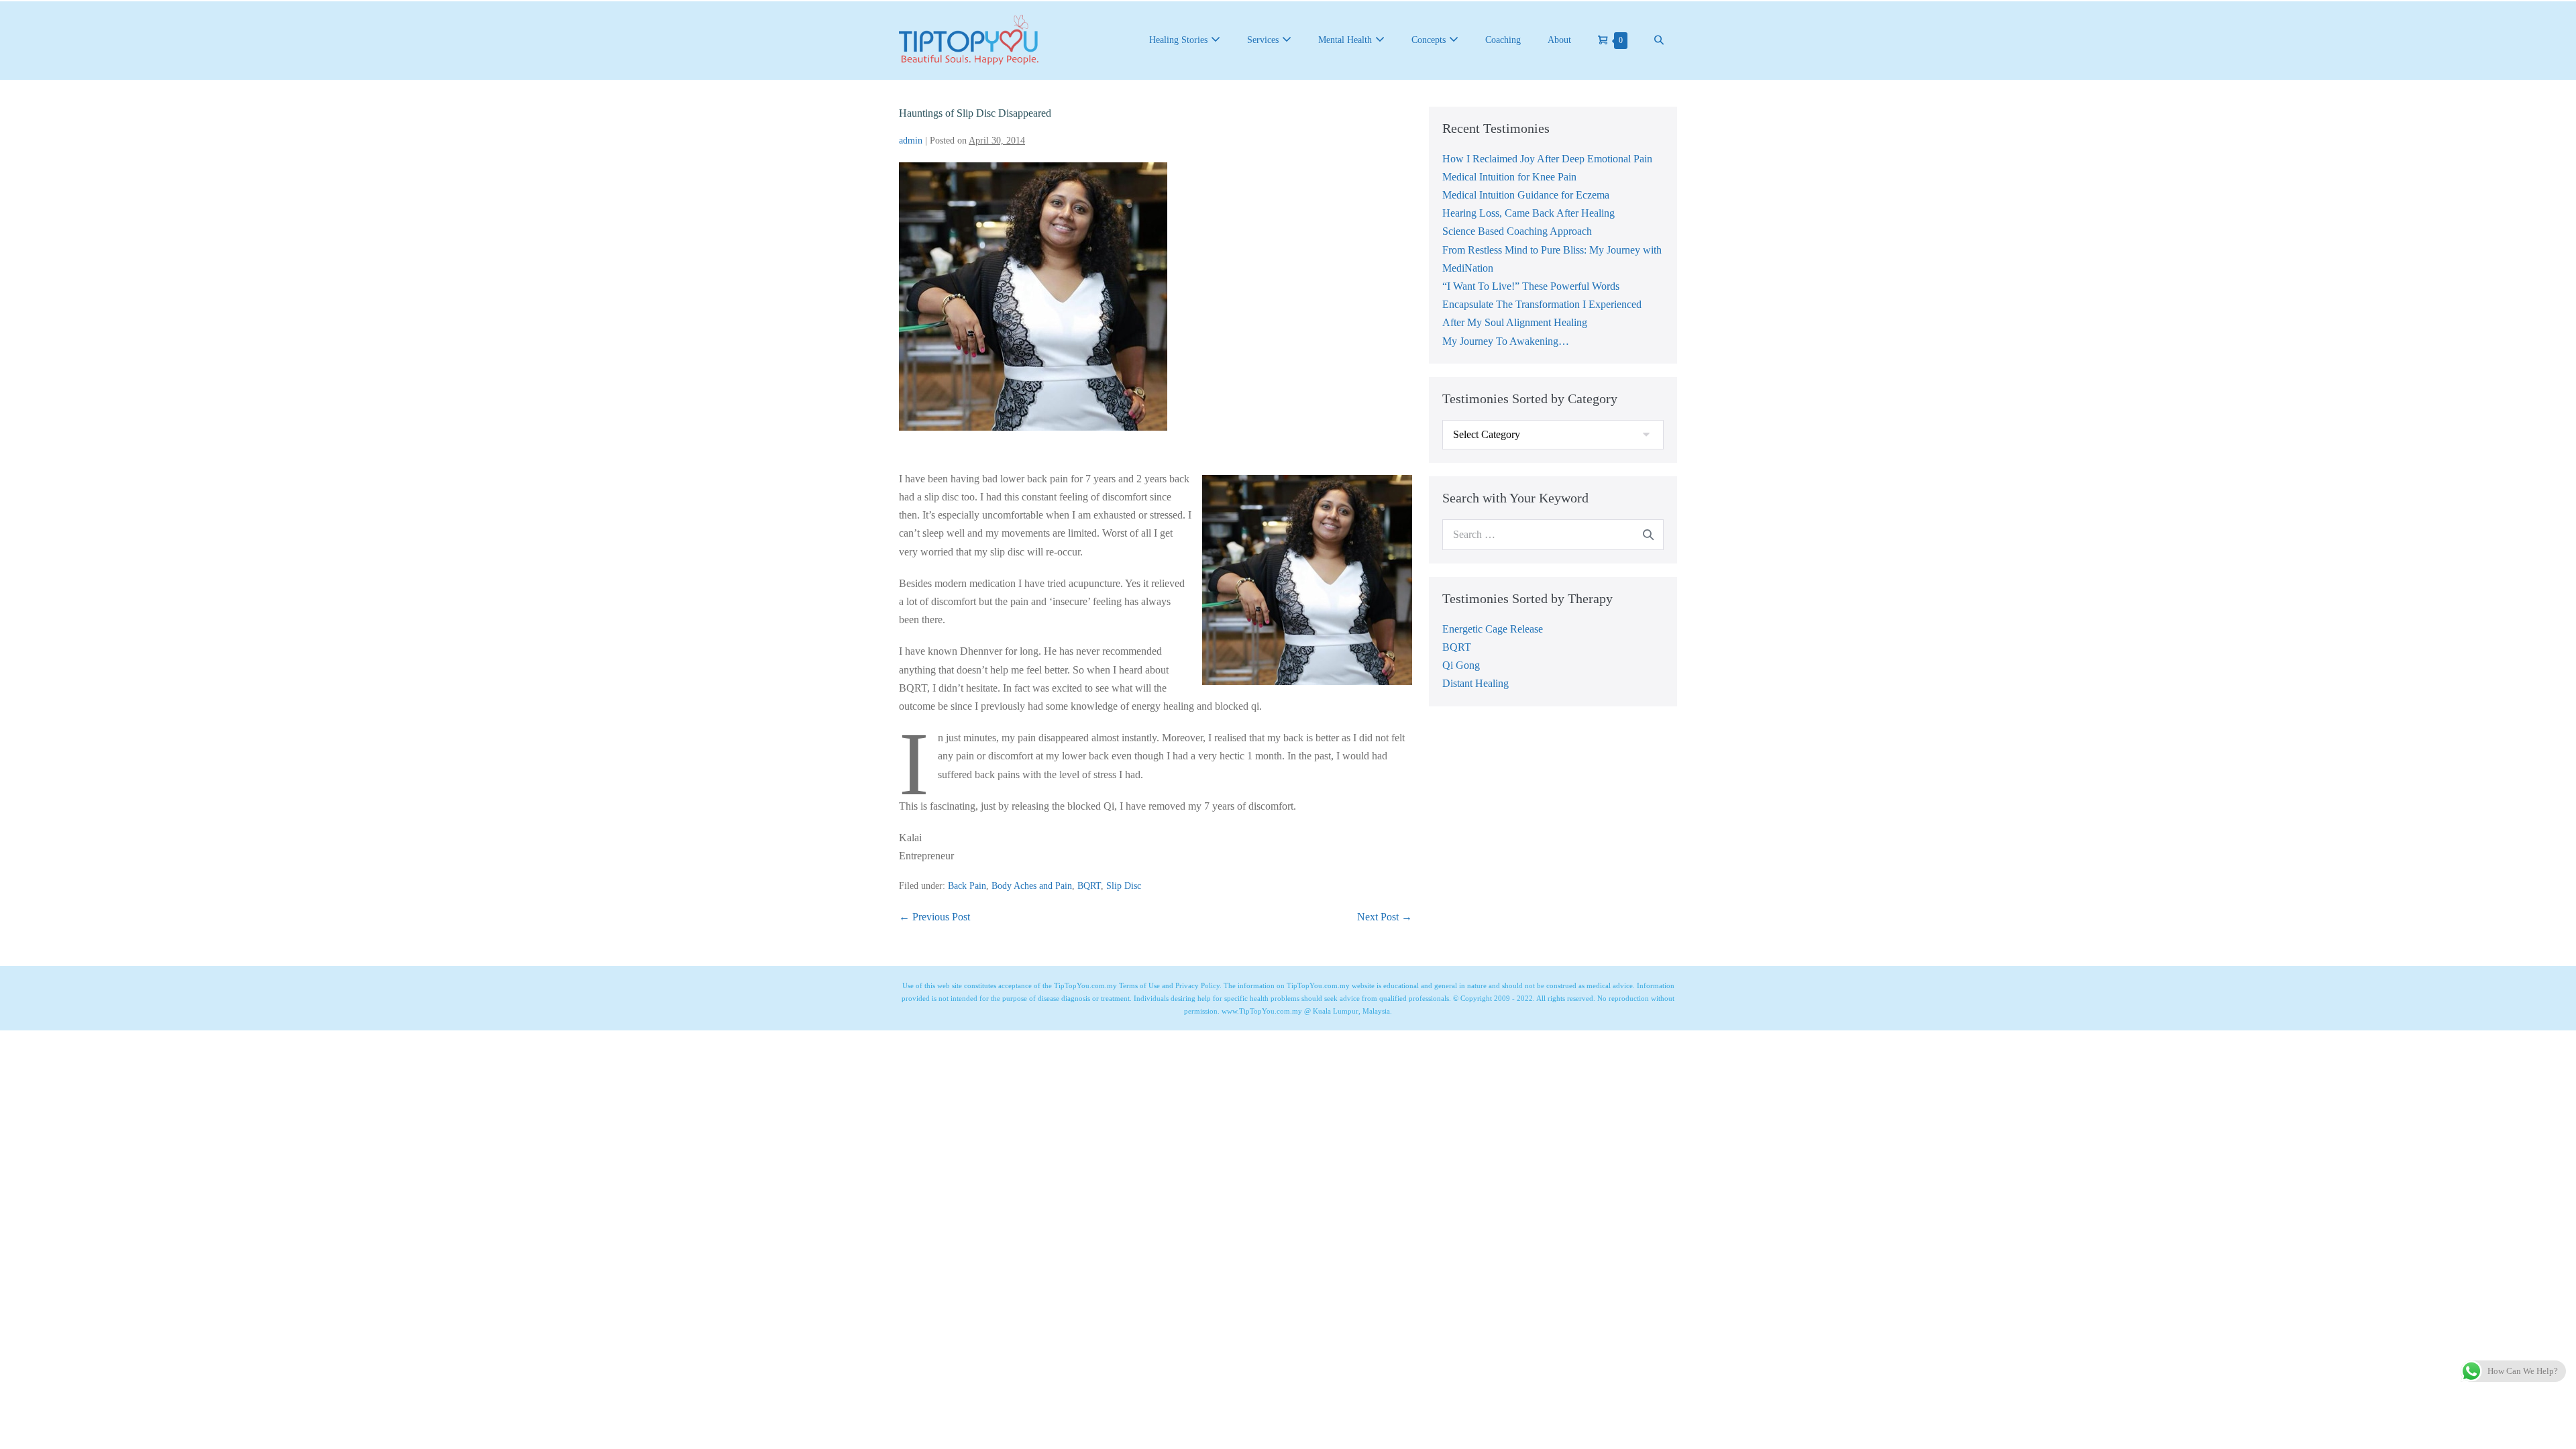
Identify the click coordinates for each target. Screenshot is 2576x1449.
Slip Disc (1124, 886)
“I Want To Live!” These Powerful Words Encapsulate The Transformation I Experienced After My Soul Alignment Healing (1542, 304)
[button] (1659, 40)
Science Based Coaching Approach (1517, 231)
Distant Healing (1475, 683)
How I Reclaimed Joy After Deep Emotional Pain (1547, 159)
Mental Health (1345, 40)
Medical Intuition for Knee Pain (1509, 177)
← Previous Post (934, 917)
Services (1263, 40)
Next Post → (1385, 917)
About (1559, 40)
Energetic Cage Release (1493, 629)
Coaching (1503, 40)
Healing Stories (1178, 40)
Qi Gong (1461, 665)
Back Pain (967, 886)
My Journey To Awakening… (1506, 341)
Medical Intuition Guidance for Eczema (1526, 195)
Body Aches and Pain (1032, 886)
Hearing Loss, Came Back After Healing (1528, 213)
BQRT (1089, 886)
